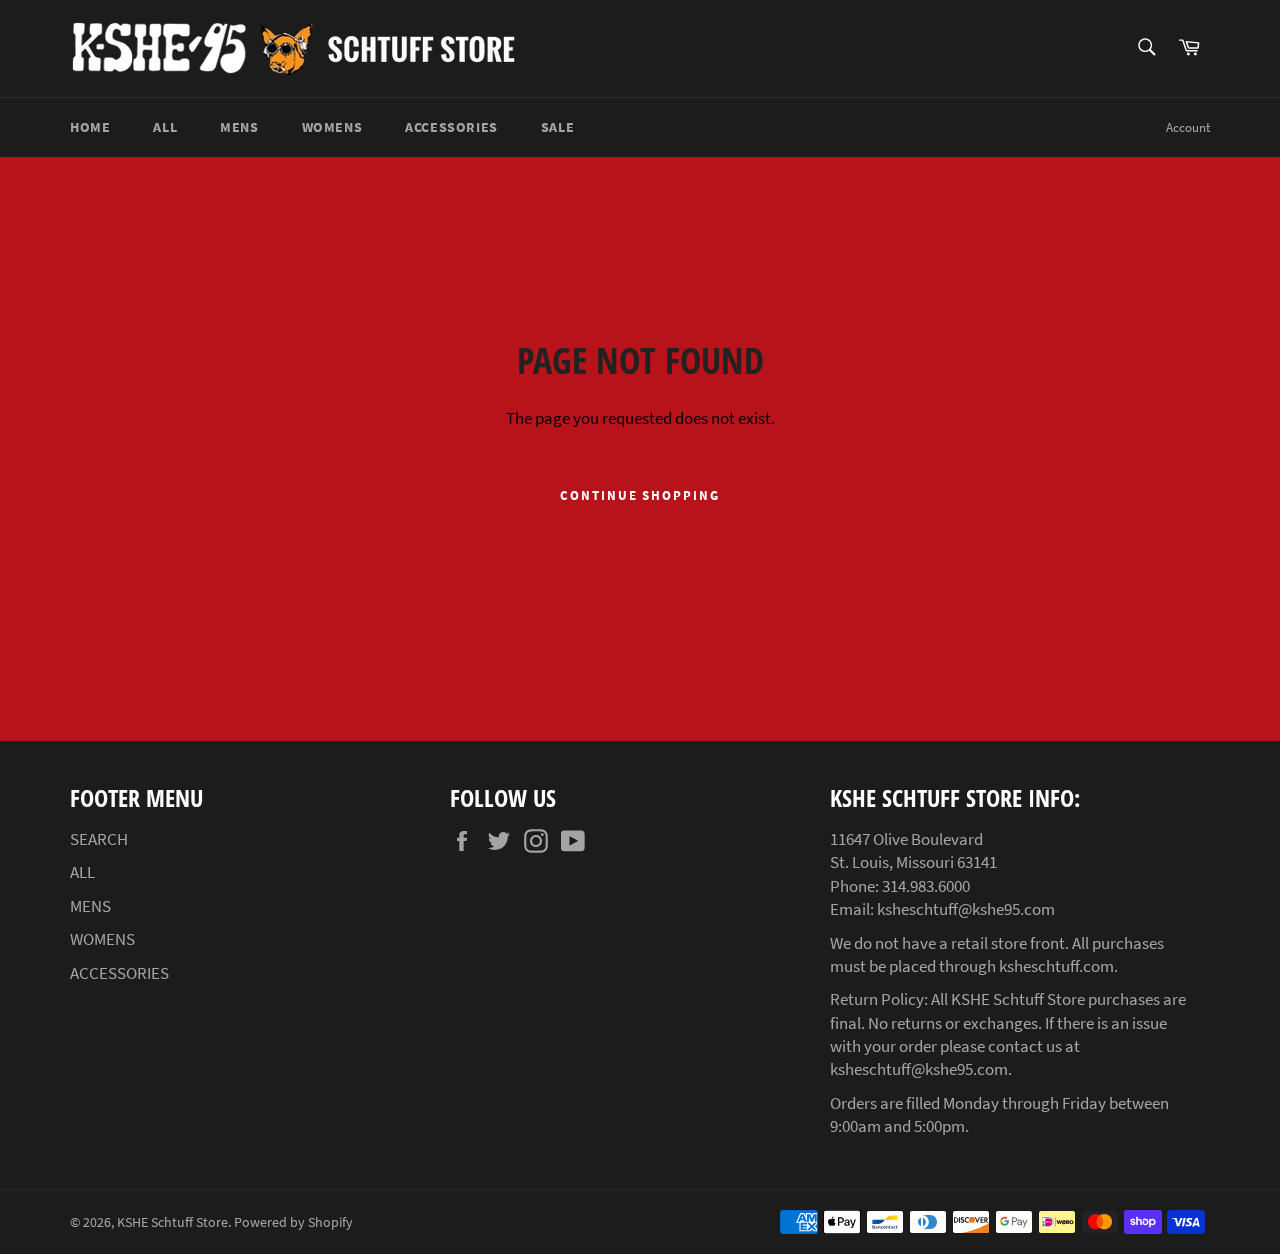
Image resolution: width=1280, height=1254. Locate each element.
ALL (165, 127)
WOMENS (332, 127)
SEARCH (99, 839)
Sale (557, 127)
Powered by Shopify (293, 1222)
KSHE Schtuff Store (172, 1222)
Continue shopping (640, 495)
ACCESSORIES (451, 127)
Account (1188, 127)
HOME (90, 127)
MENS (239, 127)
